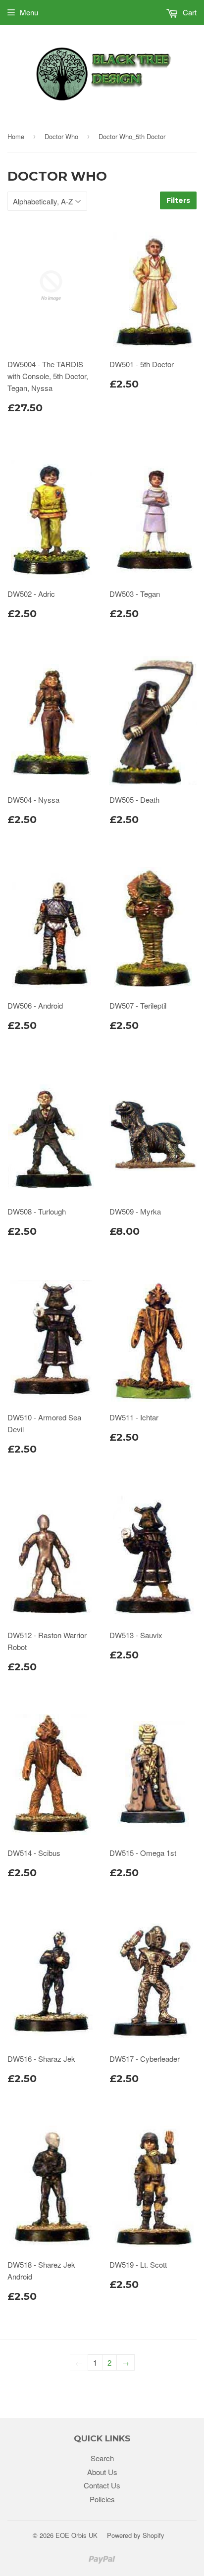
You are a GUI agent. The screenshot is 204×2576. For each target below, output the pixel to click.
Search (102, 2458)
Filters (178, 200)
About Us (102, 2472)
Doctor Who (61, 136)
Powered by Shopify (136, 2535)
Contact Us (102, 2485)
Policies (102, 2499)
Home (16, 136)
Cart (189, 12)
